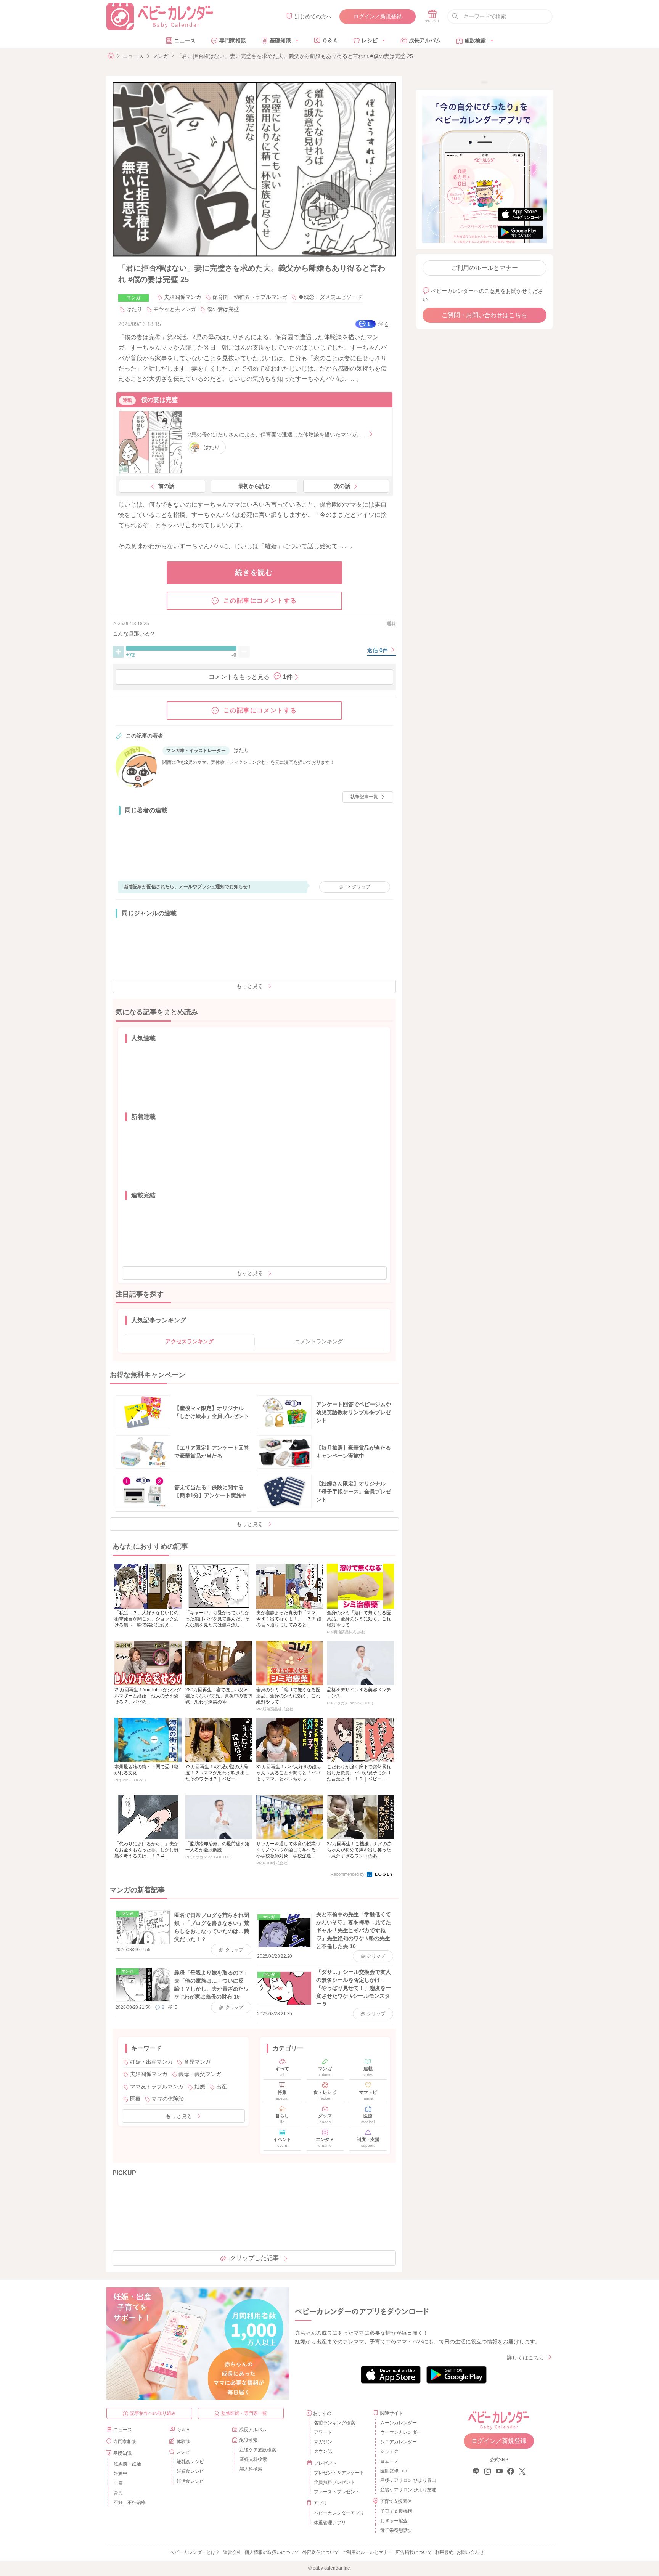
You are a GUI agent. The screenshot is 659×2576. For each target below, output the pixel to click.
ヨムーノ (389, 2461)
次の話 (342, 486)
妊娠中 (121, 2473)
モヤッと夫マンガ (175, 309)
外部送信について (321, 2552)
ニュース (185, 40)
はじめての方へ (313, 16)
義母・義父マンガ (200, 2074)
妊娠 (200, 2087)
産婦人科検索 (253, 2459)
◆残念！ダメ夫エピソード (330, 297)
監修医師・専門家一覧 (244, 2413)
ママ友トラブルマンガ (157, 2087)
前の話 (166, 486)
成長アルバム (425, 40)
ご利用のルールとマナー (484, 268)
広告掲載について (414, 2552)
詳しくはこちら (526, 2358)
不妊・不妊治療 (130, 2502)
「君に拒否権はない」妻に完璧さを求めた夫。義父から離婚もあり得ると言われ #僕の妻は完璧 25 (295, 56)
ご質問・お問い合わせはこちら (484, 315)
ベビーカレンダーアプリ (339, 2513)
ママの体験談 (168, 2099)
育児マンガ (197, 2062)
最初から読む (254, 486)
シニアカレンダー (399, 2442)
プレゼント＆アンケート (339, 2473)
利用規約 (444, 2552)
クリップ (358, 887)
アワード (323, 2432)
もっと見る (250, 986)
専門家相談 (233, 40)
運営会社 (232, 2552)
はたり (134, 309)
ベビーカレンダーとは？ (195, 2552)
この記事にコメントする (260, 601)
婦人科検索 (251, 2469)
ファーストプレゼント (337, 2492)
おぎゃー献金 (394, 2521)
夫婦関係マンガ (183, 297)
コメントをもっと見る (251, 677)
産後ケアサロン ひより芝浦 (407, 2490)
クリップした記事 (254, 2258)
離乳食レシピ (190, 2462)
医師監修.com (394, 2471)
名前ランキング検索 (334, 2423)
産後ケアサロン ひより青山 (407, 2480)
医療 (135, 2099)
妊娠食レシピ (190, 2471)
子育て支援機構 (396, 2511)
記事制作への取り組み (153, 2413)
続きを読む (254, 573)
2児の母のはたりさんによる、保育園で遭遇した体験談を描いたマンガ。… (278, 435)
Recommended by (348, 1874)
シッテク (389, 2451)
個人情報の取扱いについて (272, 2552)
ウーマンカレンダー (401, 2432)
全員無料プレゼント (334, 2482)
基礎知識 (280, 40)
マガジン (323, 2442)
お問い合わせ (470, 2552)
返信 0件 (378, 650)
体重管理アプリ (330, 2523)
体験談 (183, 2441)
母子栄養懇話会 (396, 2530)
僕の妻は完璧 (223, 309)
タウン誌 (323, 2451)
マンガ (160, 56)
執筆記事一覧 (364, 797)
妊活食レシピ (190, 2481)
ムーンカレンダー (399, 2423)
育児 (118, 2493)
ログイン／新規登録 (378, 16)
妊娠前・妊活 (127, 2464)
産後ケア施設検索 (258, 2450)
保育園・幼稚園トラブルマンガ (250, 297)
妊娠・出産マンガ (151, 2062)
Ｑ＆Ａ (330, 40)
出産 (222, 2087)
